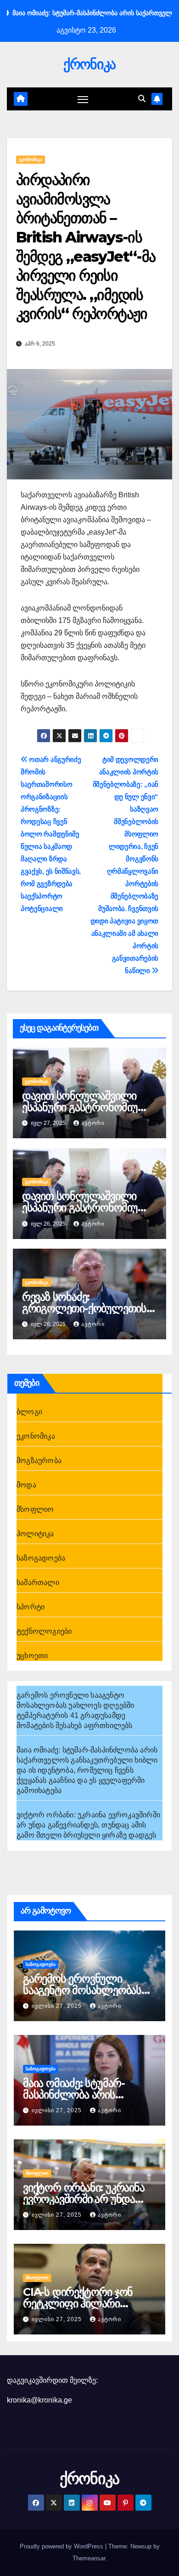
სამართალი (38, 1582)
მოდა (26, 1485)
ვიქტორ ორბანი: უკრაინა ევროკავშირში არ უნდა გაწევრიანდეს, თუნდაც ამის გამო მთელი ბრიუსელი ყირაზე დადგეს (88, 1825)
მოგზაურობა (39, 1461)
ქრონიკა (89, 64)
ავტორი (93, 1123)
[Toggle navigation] (83, 99)
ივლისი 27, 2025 (58, 2006)
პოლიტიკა (35, 1534)
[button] (142, 99)
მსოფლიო (35, 1509)
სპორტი (31, 1607)
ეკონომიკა (31, 159)
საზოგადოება (41, 1558)
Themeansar (89, 2558)
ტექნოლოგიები (44, 1631)
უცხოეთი (32, 1656)
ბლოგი (29, 1412)
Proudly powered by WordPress (62, 2546)
